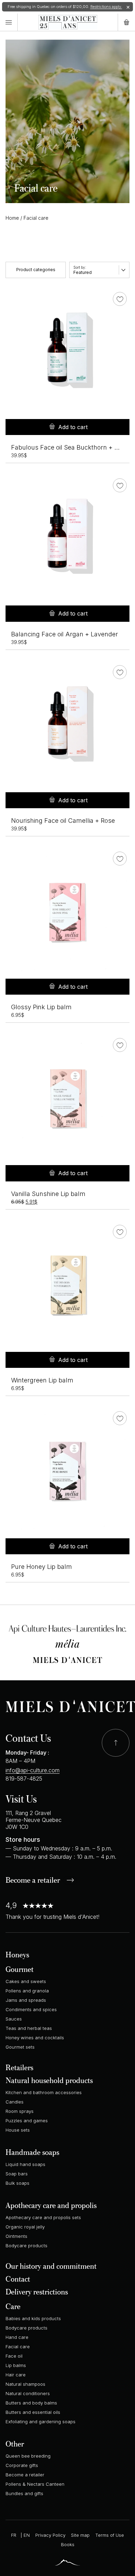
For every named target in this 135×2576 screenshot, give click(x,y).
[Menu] (9, 22)
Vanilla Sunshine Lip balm (48, 1194)
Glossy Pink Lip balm (41, 1007)
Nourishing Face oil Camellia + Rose (63, 821)
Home (12, 218)
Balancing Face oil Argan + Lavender (65, 634)
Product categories (36, 270)
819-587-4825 (24, 1779)
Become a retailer (33, 1881)
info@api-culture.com (33, 1770)
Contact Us (28, 1738)
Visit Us (21, 1799)
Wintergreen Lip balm (42, 1380)
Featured (83, 272)
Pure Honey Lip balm (42, 1567)
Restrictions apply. (106, 7)
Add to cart (73, 427)
